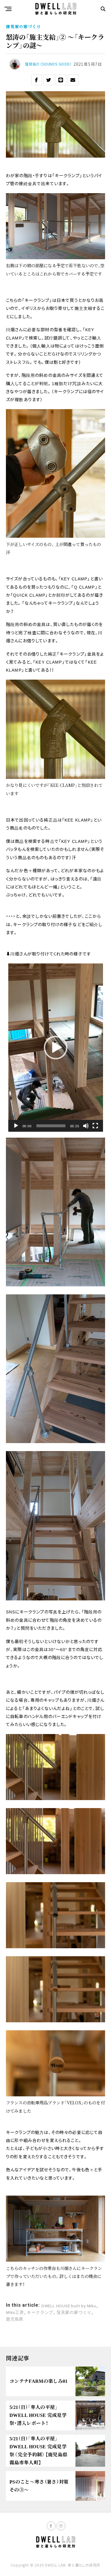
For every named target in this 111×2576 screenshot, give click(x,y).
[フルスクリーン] (95, 1126)
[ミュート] (86, 1126)
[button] (56, 1048)
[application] (56, 1048)
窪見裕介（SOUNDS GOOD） (48, 64)
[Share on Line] (61, 80)
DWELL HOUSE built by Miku (69, 2306)
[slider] (51, 1126)
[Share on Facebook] (37, 80)
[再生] (16, 1126)
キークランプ (40, 2313)
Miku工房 (15, 2313)
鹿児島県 (15, 2319)
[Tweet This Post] (49, 80)
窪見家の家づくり (74, 2313)
